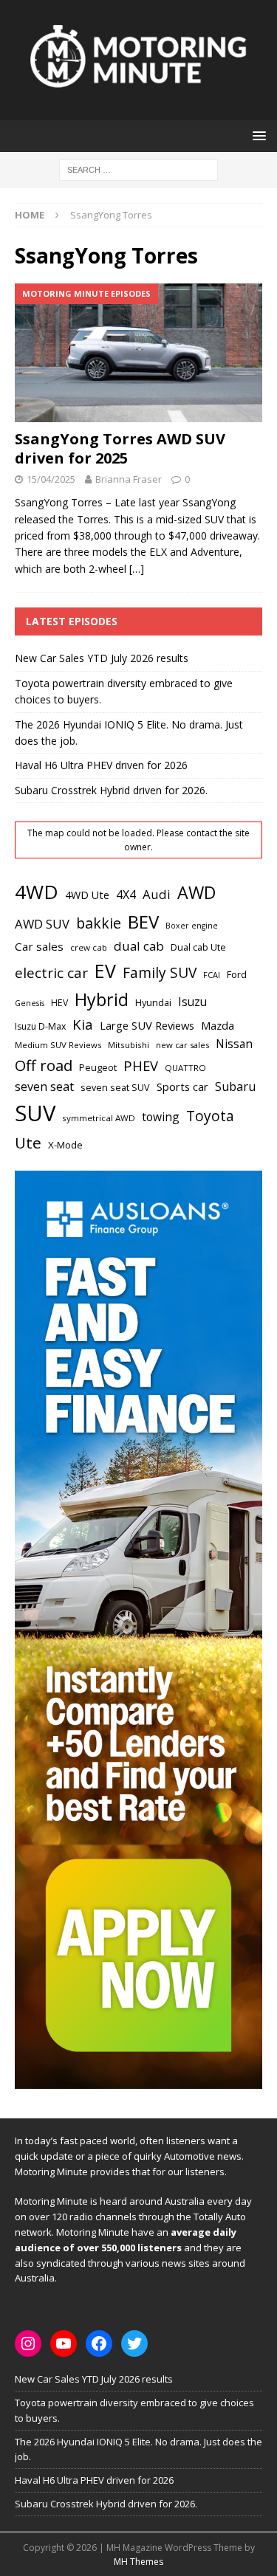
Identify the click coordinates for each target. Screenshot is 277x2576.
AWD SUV (42, 924)
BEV (143, 922)
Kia (83, 1024)
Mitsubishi (129, 1045)
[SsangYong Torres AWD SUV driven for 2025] (138, 353)
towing (161, 1117)
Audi (157, 894)
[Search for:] (138, 169)
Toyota (210, 1116)
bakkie (99, 923)
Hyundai (153, 1003)
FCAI (212, 975)
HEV (59, 1003)
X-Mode (65, 1145)
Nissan (234, 1044)
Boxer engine (192, 926)
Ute (28, 1143)
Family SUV (160, 973)
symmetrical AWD (99, 1118)
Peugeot (98, 1067)
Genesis (30, 1003)
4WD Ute (87, 895)
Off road (44, 1065)
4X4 (126, 895)
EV (105, 971)
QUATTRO (185, 1068)
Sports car (182, 1086)
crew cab (89, 947)
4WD (37, 892)
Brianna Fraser (129, 479)
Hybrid (102, 999)
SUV (35, 1113)
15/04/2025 (51, 479)
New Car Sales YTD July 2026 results (102, 658)
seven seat (44, 1086)
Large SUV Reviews (147, 1025)
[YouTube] (64, 2343)
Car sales (39, 946)
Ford (237, 974)
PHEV (141, 1065)
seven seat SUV (115, 1088)
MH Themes (138, 2562)
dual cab (139, 946)
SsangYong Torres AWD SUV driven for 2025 (120, 448)
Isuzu (192, 1002)
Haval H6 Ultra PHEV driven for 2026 (101, 765)
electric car (51, 973)
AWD (196, 892)
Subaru (235, 1086)
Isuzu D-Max (40, 1026)
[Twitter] (134, 2343)
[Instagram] (28, 2343)
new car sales (182, 1045)
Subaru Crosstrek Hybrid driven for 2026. (111, 790)
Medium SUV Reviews (58, 1045)
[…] (137, 569)
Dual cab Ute (198, 947)
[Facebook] (99, 2343)
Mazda (218, 1025)
